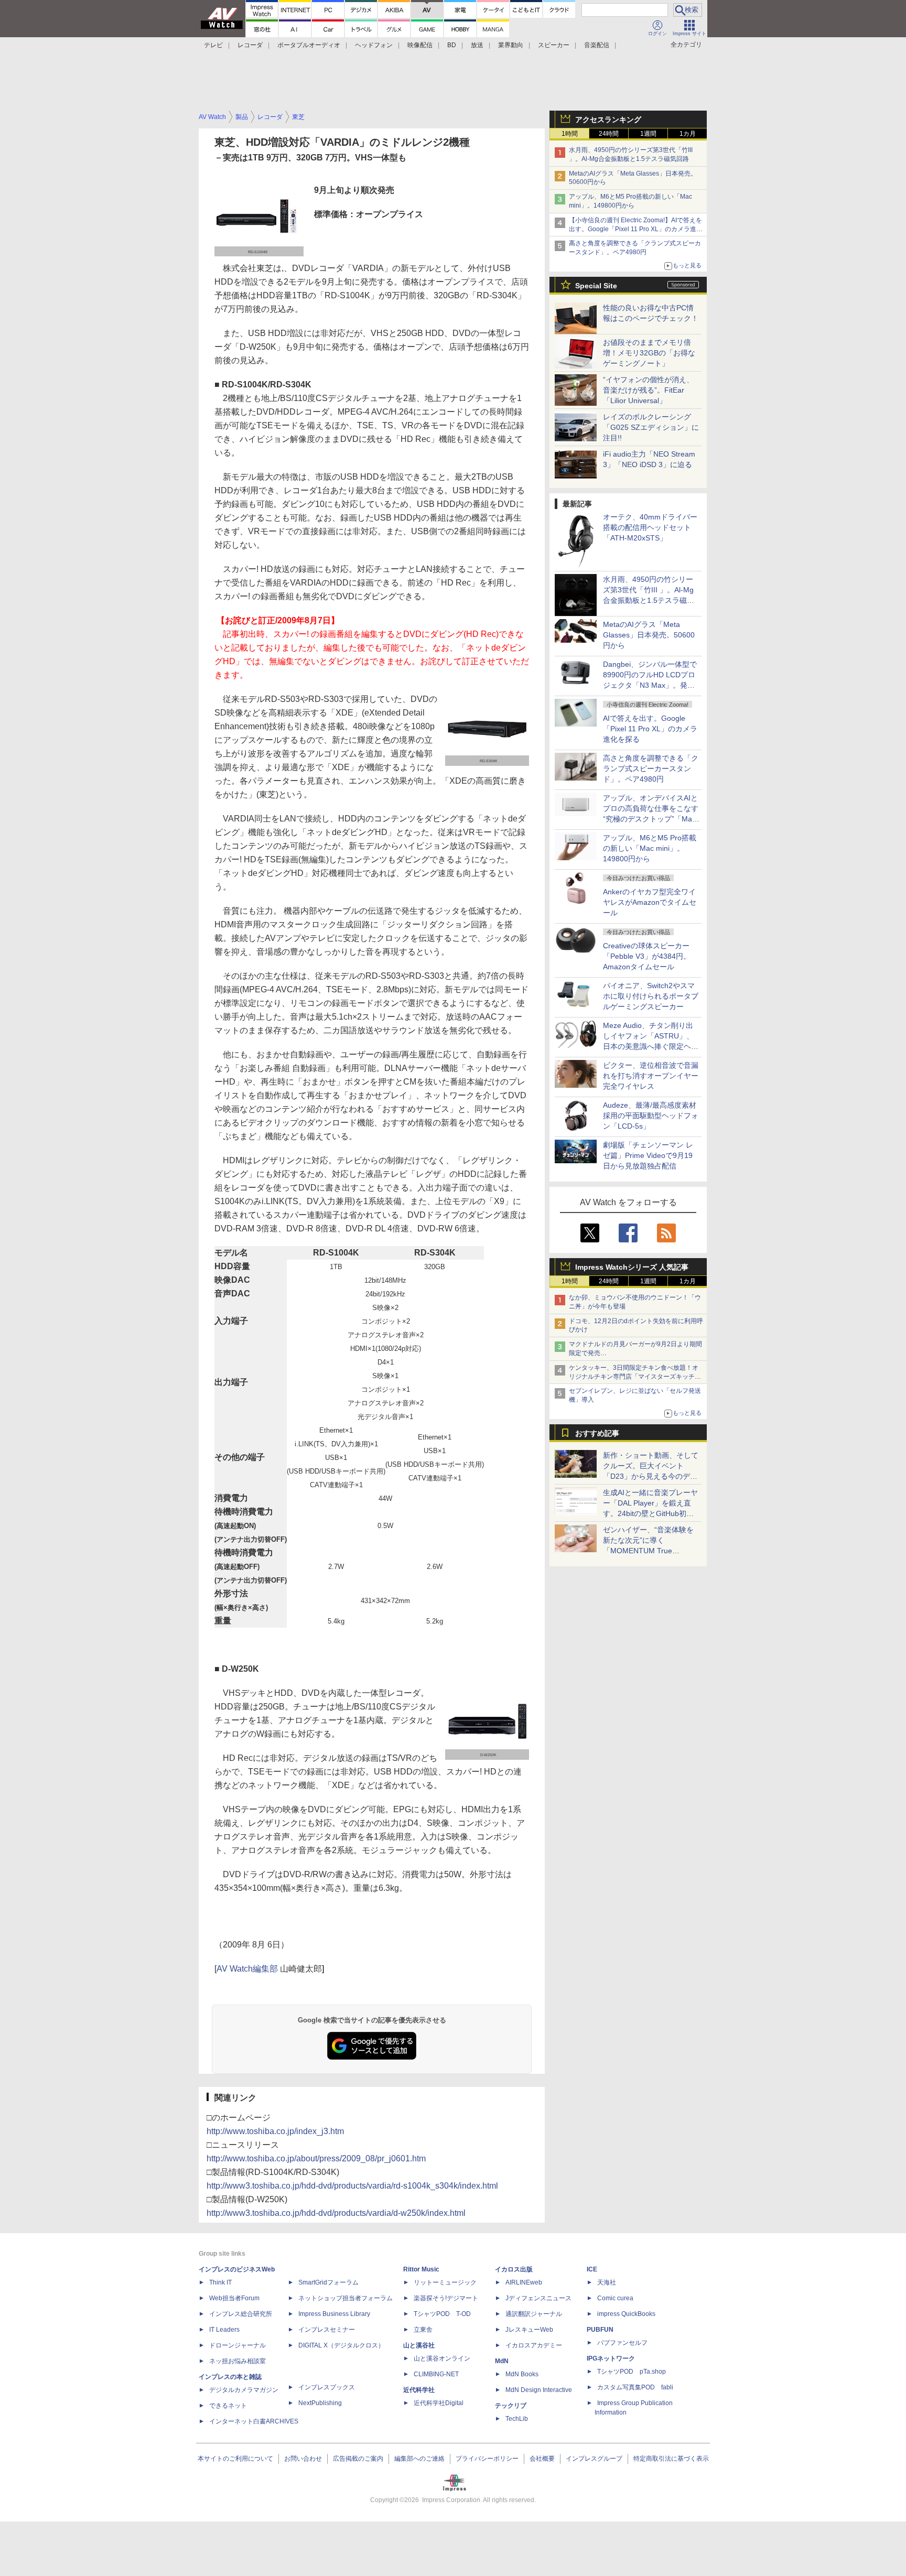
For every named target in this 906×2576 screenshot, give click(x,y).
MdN (502, 2361)
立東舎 (423, 2330)
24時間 (609, 134)
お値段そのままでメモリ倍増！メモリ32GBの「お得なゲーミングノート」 (649, 353)
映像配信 (420, 45)
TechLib (517, 2419)
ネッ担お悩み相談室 (238, 2361)
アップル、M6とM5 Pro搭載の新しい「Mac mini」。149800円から (650, 848)
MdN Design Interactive (539, 2390)
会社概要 (542, 2459)
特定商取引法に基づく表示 (671, 2459)
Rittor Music (421, 2269)
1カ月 (688, 134)
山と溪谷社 (419, 2345)
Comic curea (615, 2298)
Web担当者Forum (234, 2298)
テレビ (213, 45)
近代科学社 (419, 2390)
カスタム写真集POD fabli (635, 2387)
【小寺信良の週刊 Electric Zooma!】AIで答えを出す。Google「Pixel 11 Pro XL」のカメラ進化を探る (636, 229)
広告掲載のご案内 (358, 2459)
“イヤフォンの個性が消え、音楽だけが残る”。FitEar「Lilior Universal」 (648, 390)
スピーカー (554, 45)
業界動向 (511, 45)
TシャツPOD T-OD (442, 2314)
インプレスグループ (594, 2459)
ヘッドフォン (374, 45)
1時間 (570, 134)
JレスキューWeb (529, 2330)
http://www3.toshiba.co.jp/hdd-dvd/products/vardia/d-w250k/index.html (336, 2213)
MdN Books (522, 2374)
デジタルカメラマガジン (244, 2390)
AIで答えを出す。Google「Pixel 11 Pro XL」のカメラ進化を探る (650, 729)
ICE (592, 2269)
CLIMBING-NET (436, 2374)
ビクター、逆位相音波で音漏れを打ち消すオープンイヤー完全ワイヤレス (651, 1076)
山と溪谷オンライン (442, 2358)
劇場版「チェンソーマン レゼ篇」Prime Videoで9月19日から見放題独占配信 (648, 1155)
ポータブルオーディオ (309, 45)
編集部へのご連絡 (419, 2459)
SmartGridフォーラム (328, 2282)
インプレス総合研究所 (241, 2314)
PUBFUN (600, 2330)
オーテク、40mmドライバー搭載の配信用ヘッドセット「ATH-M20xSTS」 (650, 527)
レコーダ (250, 45)
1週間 (648, 134)
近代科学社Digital (439, 2403)
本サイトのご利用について (235, 2459)
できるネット (228, 2406)
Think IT (220, 2282)
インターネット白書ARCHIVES (254, 2421)
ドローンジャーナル (238, 2345)
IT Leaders (224, 2330)
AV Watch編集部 (247, 1969)
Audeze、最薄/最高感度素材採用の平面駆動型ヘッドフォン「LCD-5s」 (651, 1116)
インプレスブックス (327, 2387)
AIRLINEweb (524, 2282)
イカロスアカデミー (534, 2345)
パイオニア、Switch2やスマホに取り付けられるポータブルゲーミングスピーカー (651, 996)
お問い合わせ (303, 2459)
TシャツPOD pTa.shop (632, 2372)
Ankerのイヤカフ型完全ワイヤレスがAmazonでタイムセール (650, 902)
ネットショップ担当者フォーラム (346, 2298)
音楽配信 (597, 45)
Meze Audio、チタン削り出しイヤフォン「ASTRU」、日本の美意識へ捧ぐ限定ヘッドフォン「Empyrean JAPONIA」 (651, 1046)
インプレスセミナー (327, 2330)
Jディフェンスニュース (538, 2298)
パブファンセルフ (622, 2343)
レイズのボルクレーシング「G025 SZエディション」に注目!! (651, 427)
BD (452, 45)
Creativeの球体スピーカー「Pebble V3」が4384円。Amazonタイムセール (647, 956)
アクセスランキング (608, 120)
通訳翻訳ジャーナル (534, 2314)
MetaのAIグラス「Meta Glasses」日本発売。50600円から (649, 635)
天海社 (607, 2282)
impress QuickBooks (626, 2314)
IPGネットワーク (611, 2358)
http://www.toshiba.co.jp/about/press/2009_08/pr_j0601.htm (316, 2158)
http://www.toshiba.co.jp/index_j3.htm (275, 2131)
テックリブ (511, 2406)
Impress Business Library (334, 2314)
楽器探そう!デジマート (446, 2298)
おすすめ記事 (597, 1433)
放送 (477, 45)
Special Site (596, 286)
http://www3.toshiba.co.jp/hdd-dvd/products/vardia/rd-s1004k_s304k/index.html (352, 2186)
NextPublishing (320, 2403)
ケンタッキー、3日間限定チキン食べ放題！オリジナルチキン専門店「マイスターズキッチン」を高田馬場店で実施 (634, 1377)
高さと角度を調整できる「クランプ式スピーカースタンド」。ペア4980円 (651, 769)
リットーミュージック (445, 2282)
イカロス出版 (514, 2269)
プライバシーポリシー (487, 2459)
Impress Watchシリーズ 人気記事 (632, 1267)
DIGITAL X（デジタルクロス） (341, 2345)
